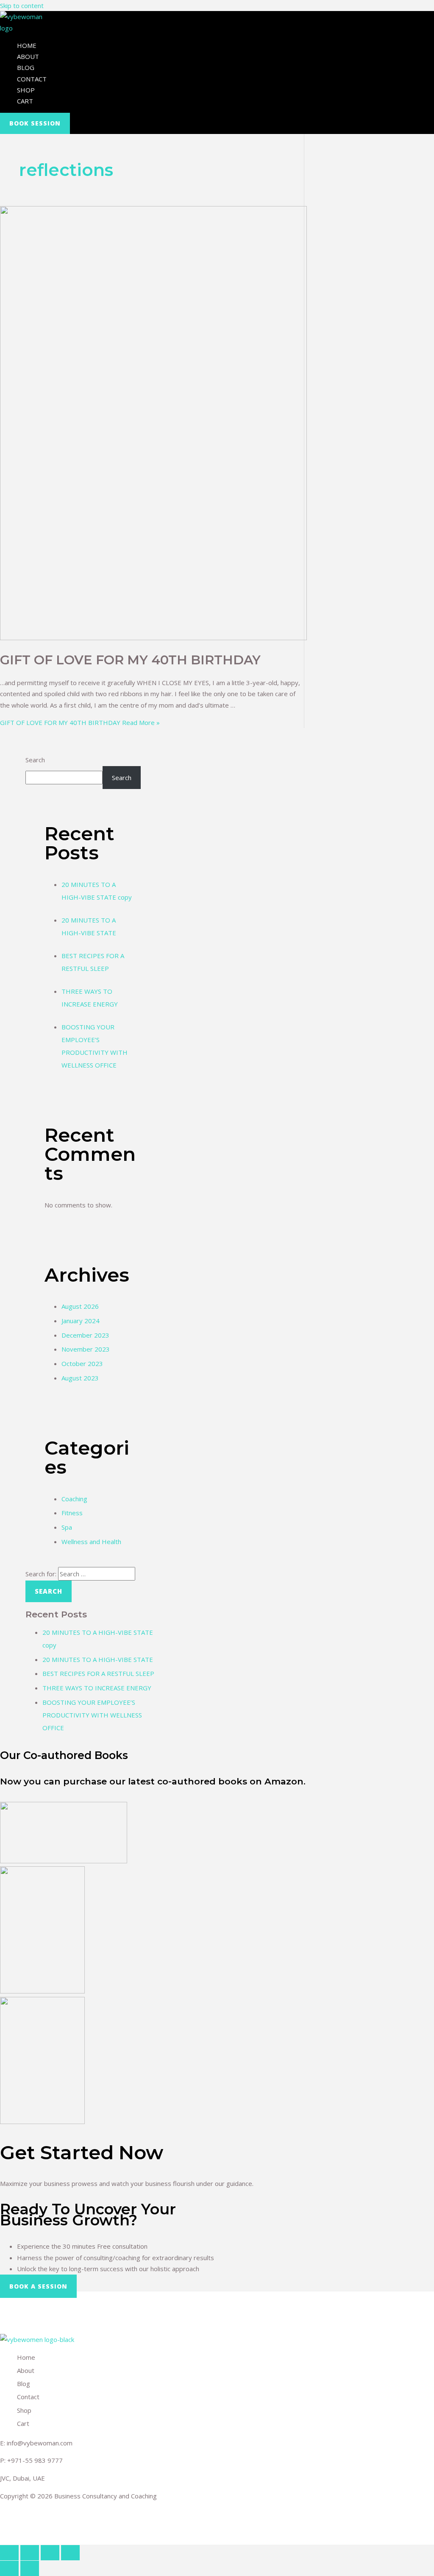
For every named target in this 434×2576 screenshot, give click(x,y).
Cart (25, 101)
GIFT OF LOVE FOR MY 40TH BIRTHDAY (130, 660)
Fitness (72, 1513)
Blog (26, 67)
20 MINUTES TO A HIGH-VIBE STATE (98, 1659)
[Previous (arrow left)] (9, 2568)
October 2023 (82, 1363)
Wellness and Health (91, 1542)
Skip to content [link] (22, 6)
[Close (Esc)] (9, 2553)
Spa (67, 1527)
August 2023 (80, 1378)
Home (27, 45)
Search (35, 760)
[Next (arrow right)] (30, 2568)
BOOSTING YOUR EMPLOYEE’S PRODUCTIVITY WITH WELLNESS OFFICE (92, 1715)
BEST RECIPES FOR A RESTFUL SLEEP (98, 1673)
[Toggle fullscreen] (50, 2553)
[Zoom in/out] (70, 2553)
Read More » (80, 722)
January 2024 (81, 1321)
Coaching (74, 1499)
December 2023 (85, 1335)
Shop (26, 90)
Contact (32, 79)
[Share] (30, 2553)
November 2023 (86, 1349)
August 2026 (80, 1306)
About (28, 56)
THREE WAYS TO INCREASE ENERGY (97, 1688)
